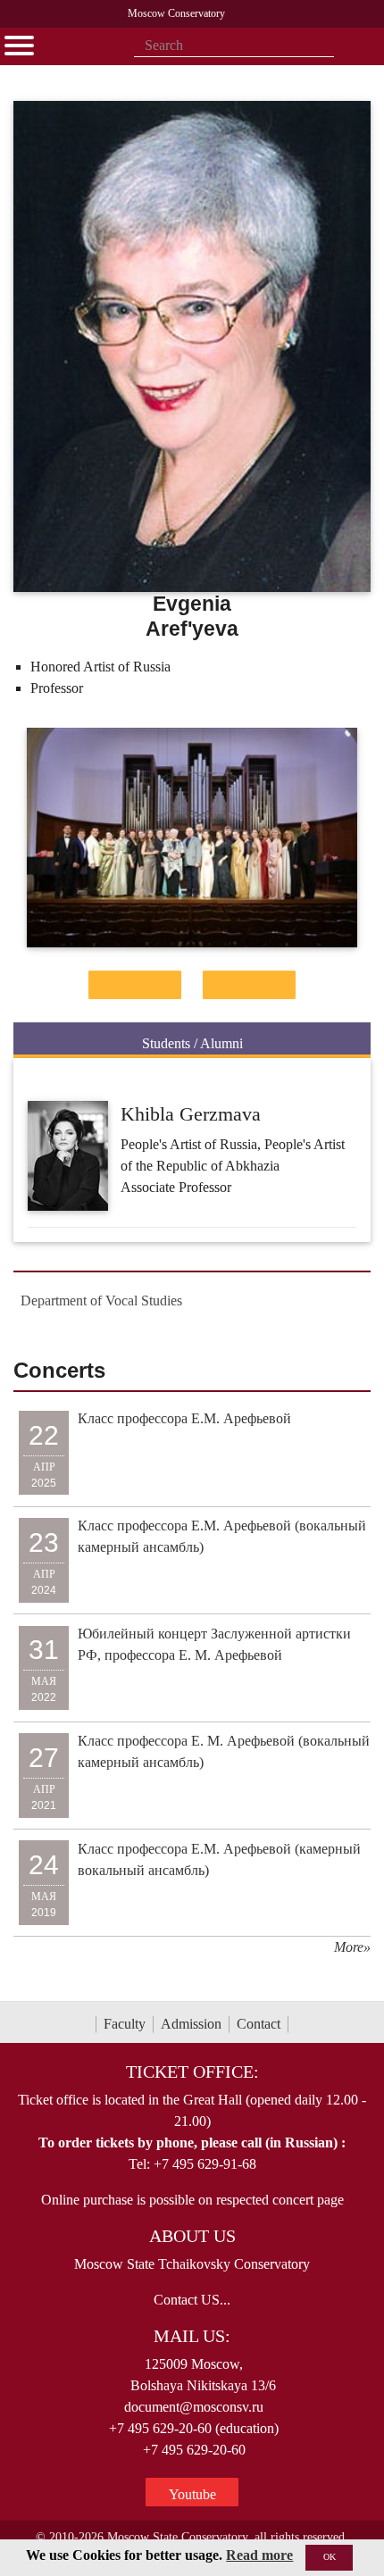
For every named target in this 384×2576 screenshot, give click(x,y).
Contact (259, 2024)
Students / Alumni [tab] (192, 1043)
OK (330, 2557)
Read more (259, 2555)
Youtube (192, 2494)
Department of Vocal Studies (101, 1301)
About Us (192, 2236)
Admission (191, 2024)
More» (352, 1947)
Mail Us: (192, 2336)
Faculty (125, 2024)
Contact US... (192, 2300)
